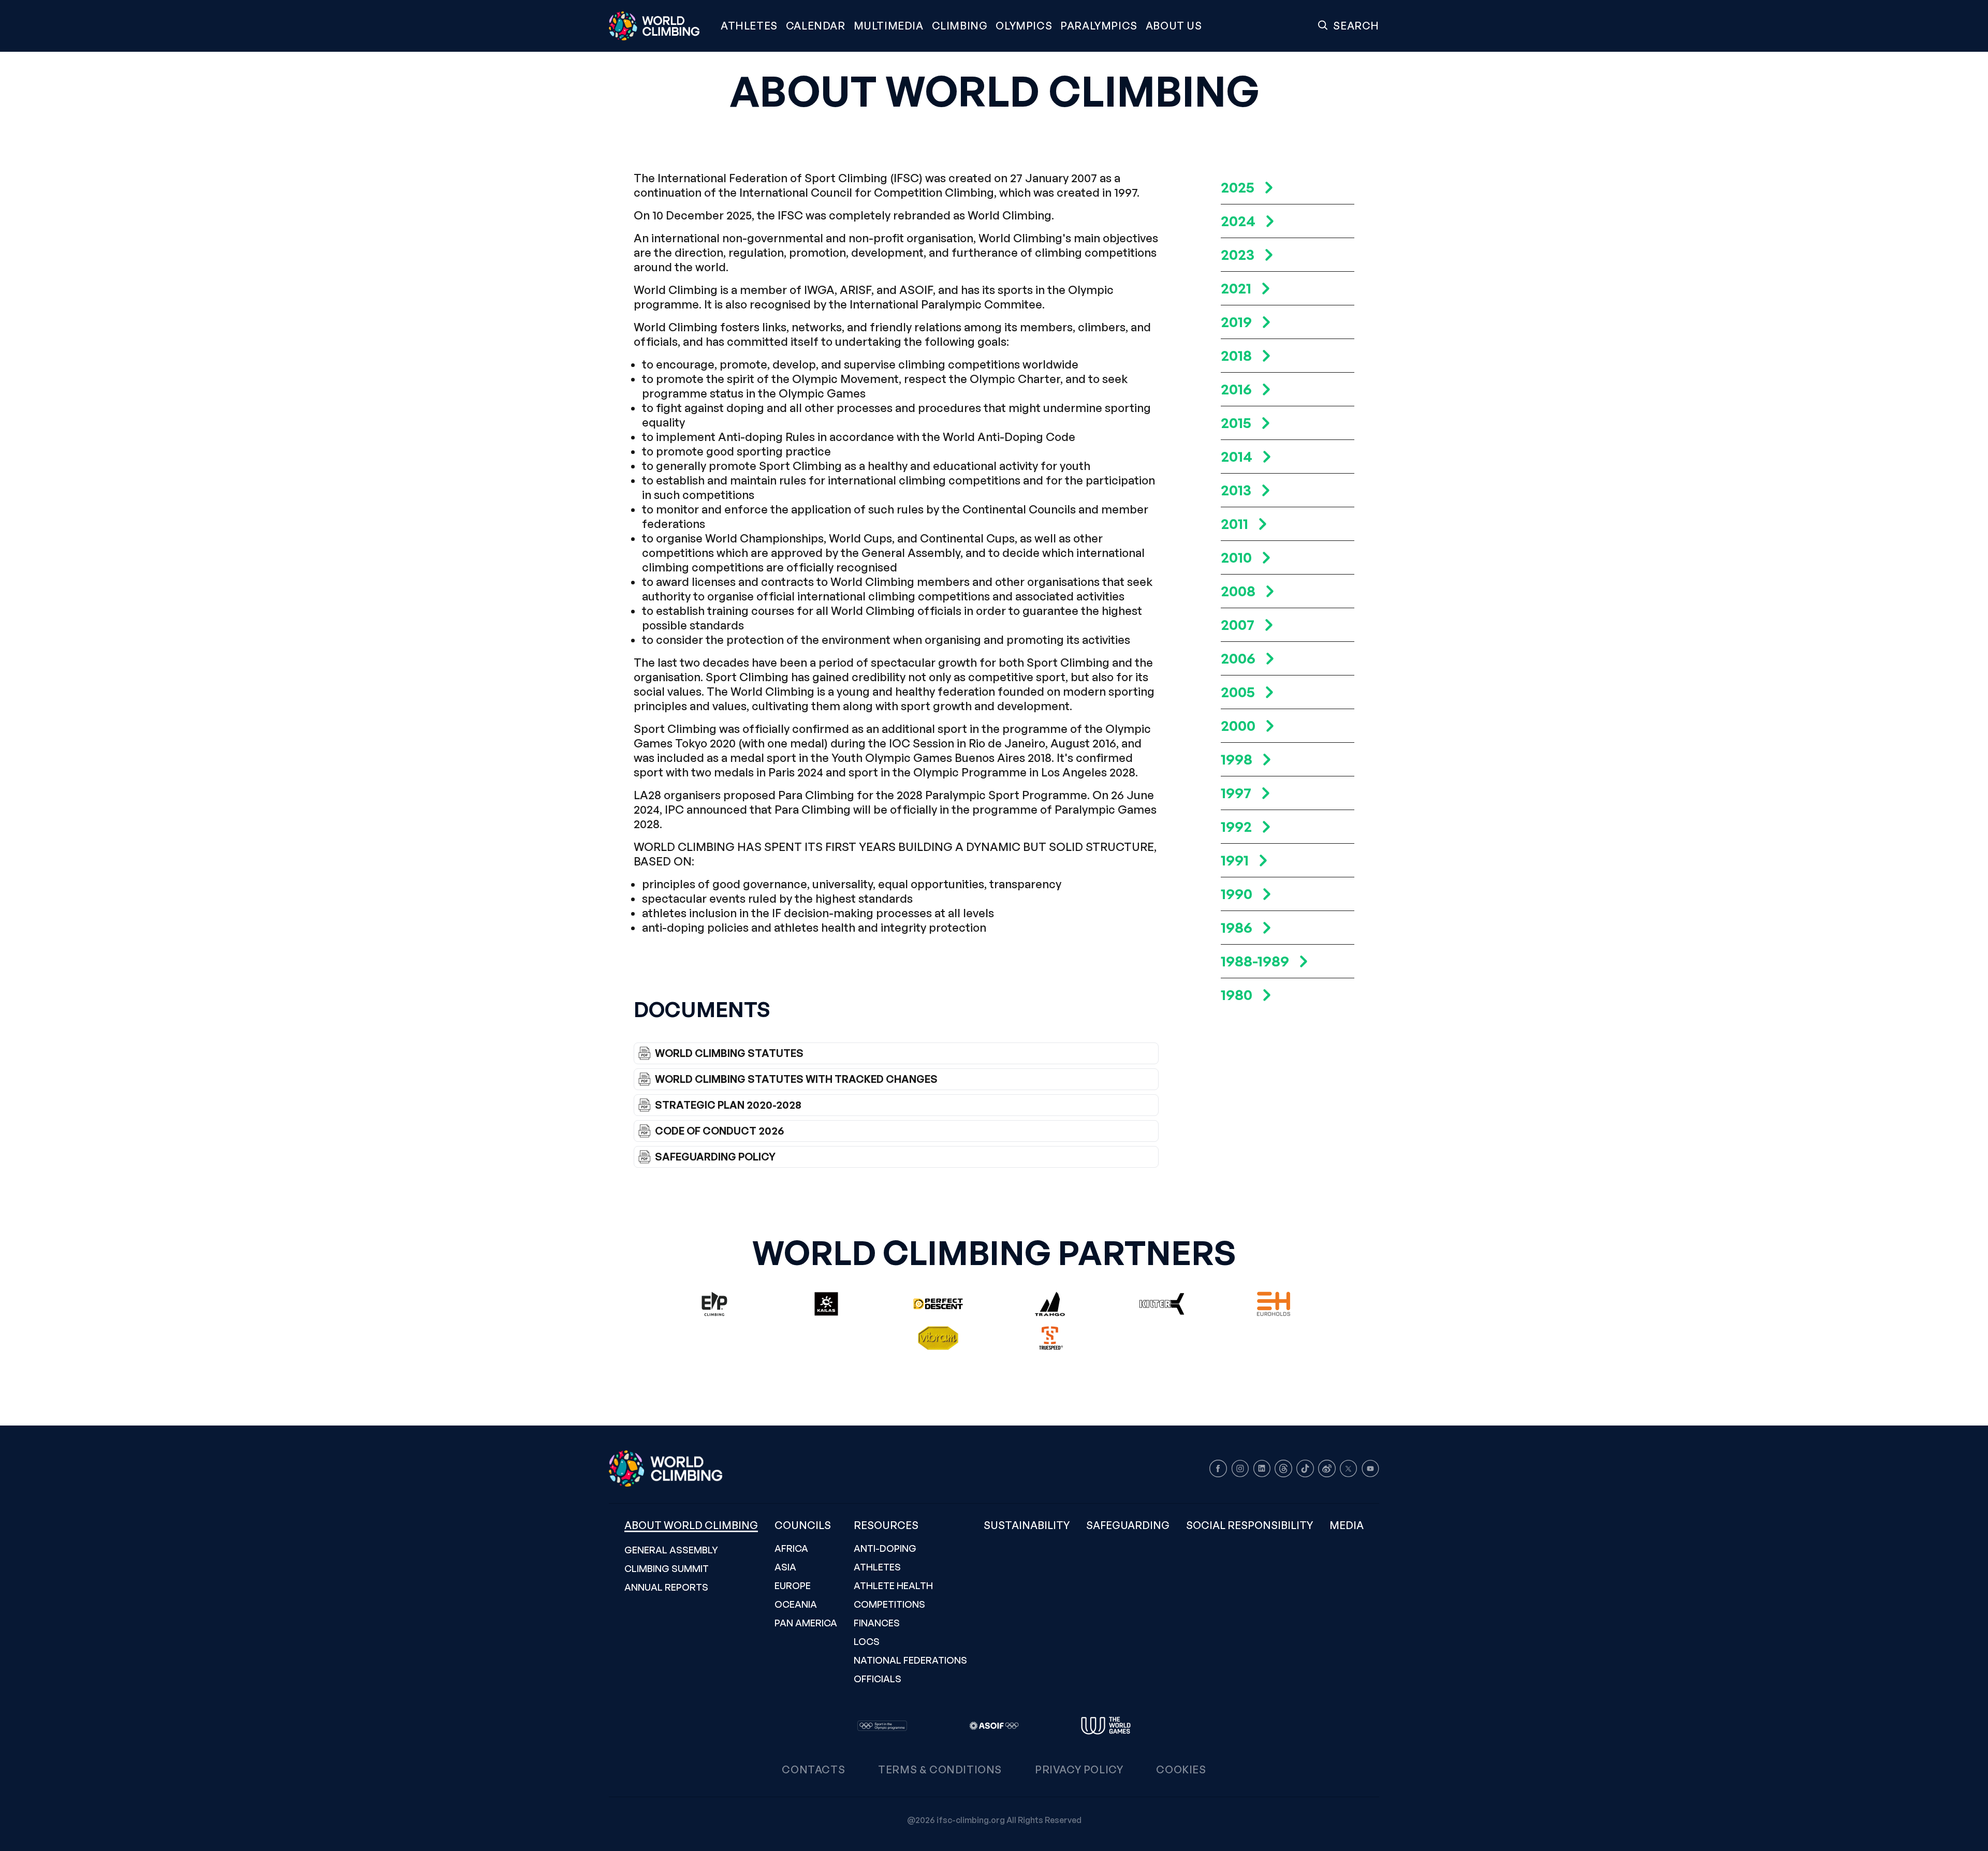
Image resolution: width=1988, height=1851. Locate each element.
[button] (889, 26)
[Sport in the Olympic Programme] (882, 1726)
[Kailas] (826, 1304)
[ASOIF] (994, 1726)
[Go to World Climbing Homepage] (661, 26)
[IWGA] (1106, 1726)
